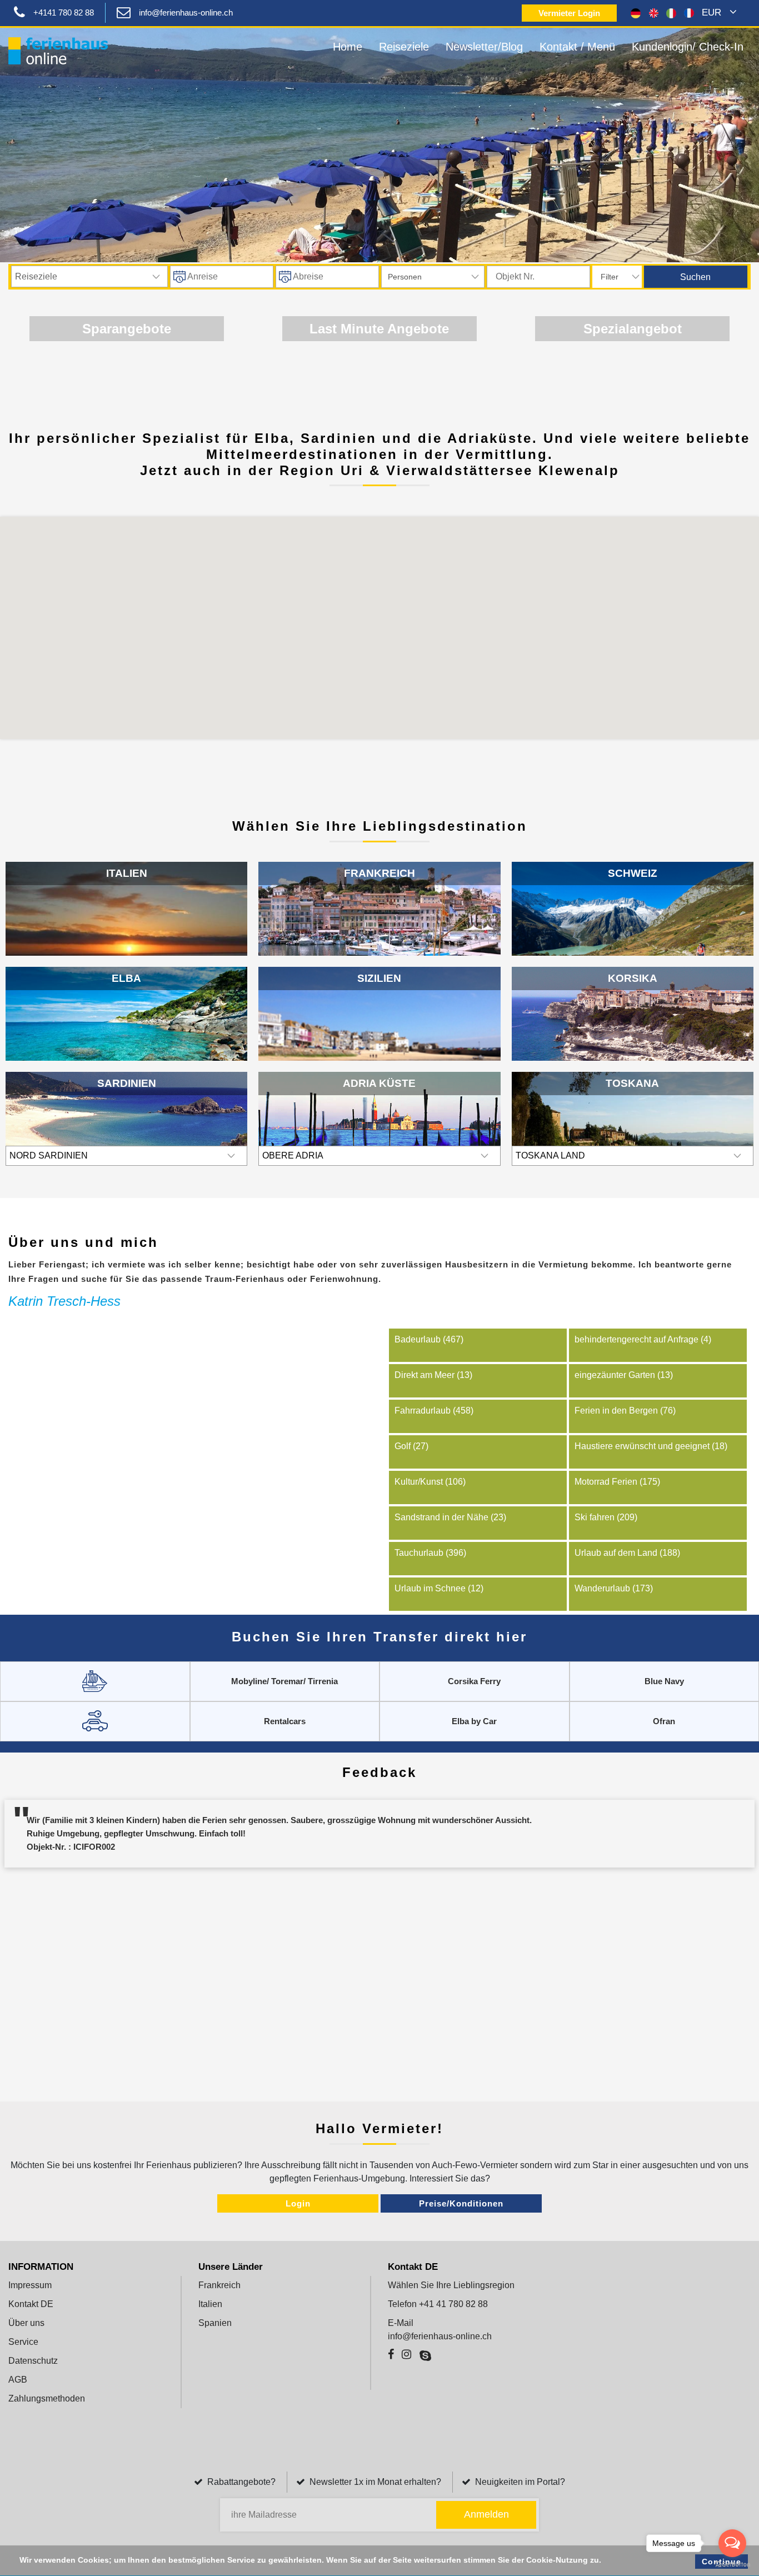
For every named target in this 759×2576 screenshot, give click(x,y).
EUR (713, 13)
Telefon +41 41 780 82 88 (438, 2304)
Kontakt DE (31, 2304)
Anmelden (486, 2514)
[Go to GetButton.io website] (732, 2565)
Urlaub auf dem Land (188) (627, 1553)
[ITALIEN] (126, 942)
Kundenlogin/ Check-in (688, 47)
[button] (365, 613)
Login (298, 2203)
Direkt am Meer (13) (433, 1375)
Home (348, 47)
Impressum (30, 2285)
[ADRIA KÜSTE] (379, 1124)
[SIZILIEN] (379, 1032)
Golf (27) (411, 1446)
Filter (610, 277)
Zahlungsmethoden (47, 2398)
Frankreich (219, 2285)
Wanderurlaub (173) (614, 1588)
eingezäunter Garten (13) (624, 1375)
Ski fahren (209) (606, 1517)
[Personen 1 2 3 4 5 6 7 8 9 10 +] (433, 277)
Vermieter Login (569, 13)
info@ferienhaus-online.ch (186, 13)
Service (23, 2342)
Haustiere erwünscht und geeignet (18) (651, 1446)
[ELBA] (126, 1047)
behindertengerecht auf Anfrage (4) (643, 1339)
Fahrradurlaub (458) (434, 1411)
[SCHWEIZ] (633, 942)
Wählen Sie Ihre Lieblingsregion (451, 2285)
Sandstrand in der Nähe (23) (450, 1517)
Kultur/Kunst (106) (430, 1482)
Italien (210, 2304)
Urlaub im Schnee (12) (439, 1588)
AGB (18, 2380)
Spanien (215, 2323)
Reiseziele (404, 47)
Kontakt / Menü (577, 47)
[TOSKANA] (633, 1118)
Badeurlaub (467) (429, 1339)
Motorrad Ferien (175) (617, 1482)
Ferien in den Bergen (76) (625, 1411)
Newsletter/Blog (484, 47)
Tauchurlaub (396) (430, 1553)
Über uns (26, 2323)
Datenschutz (33, 2361)
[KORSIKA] (633, 1019)
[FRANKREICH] (379, 923)
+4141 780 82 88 (64, 13)
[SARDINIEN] (126, 1127)
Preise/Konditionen (461, 2203)
